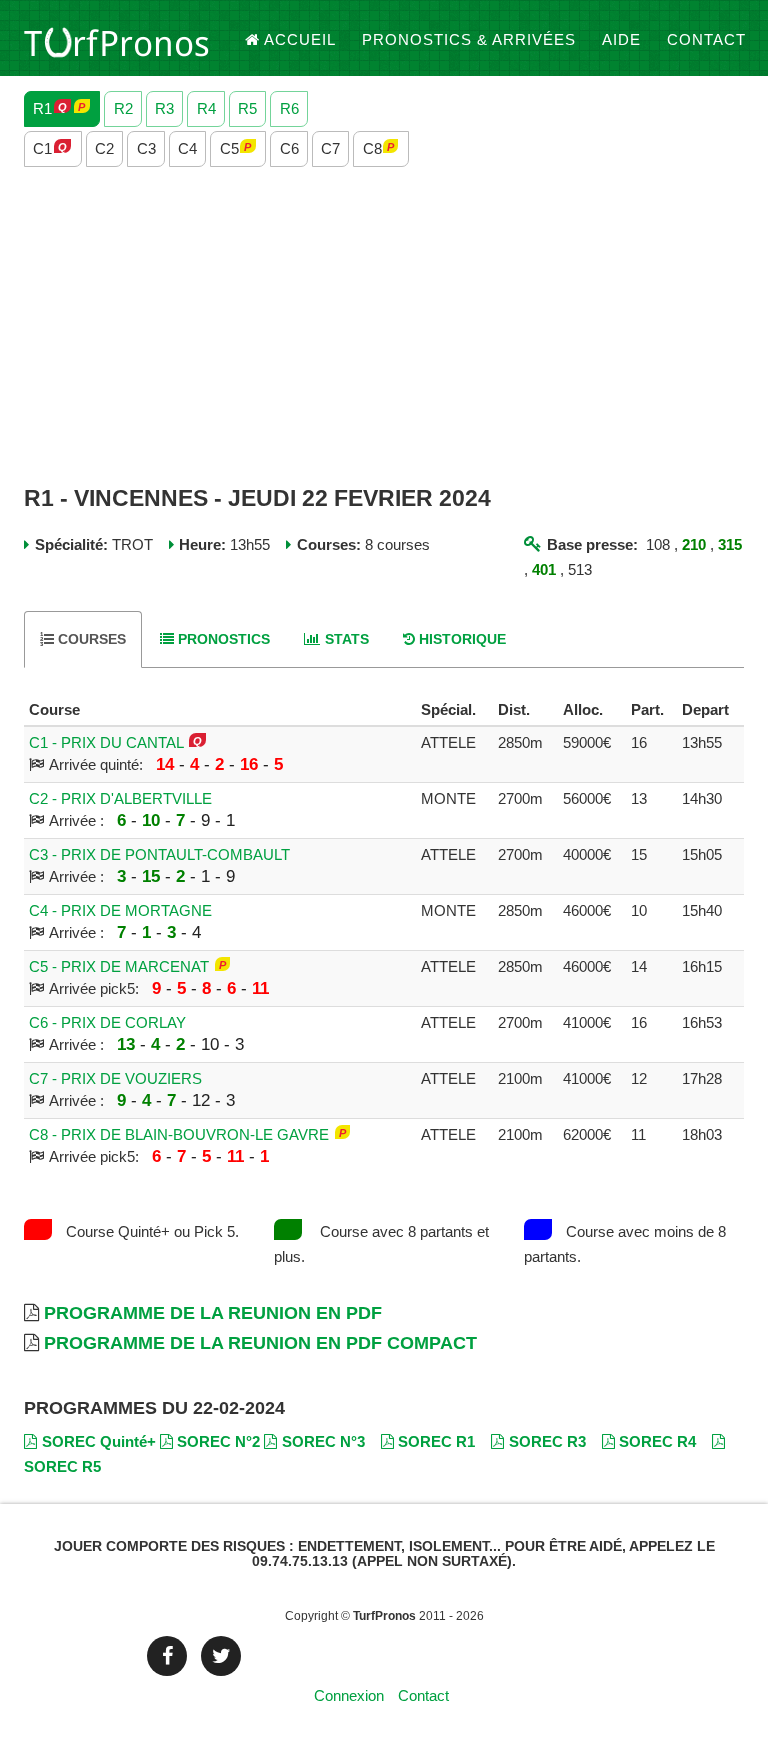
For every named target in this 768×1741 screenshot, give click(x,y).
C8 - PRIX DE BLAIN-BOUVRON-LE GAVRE (179, 1134)
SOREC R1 (436, 1441)
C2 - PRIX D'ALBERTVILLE (120, 798)
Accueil (300, 39)
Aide (621, 39)
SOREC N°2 (218, 1441)
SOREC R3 (547, 1441)
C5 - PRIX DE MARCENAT (119, 966)
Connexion (349, 1695)
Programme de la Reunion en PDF (213, 1313)
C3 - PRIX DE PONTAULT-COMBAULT (159, 854)
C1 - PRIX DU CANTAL (106, 742)
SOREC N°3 (323, 1441)
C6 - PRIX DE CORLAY (107, 1022)
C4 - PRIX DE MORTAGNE (120, 910)
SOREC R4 (657, 1441)
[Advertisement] (384, 327)
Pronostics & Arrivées (469, 39)
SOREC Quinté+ (99, 1441)
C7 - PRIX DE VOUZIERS (115, 1078)
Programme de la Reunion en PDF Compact (260, 1343)
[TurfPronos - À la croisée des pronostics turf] (116, 40)
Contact (706, 39)
